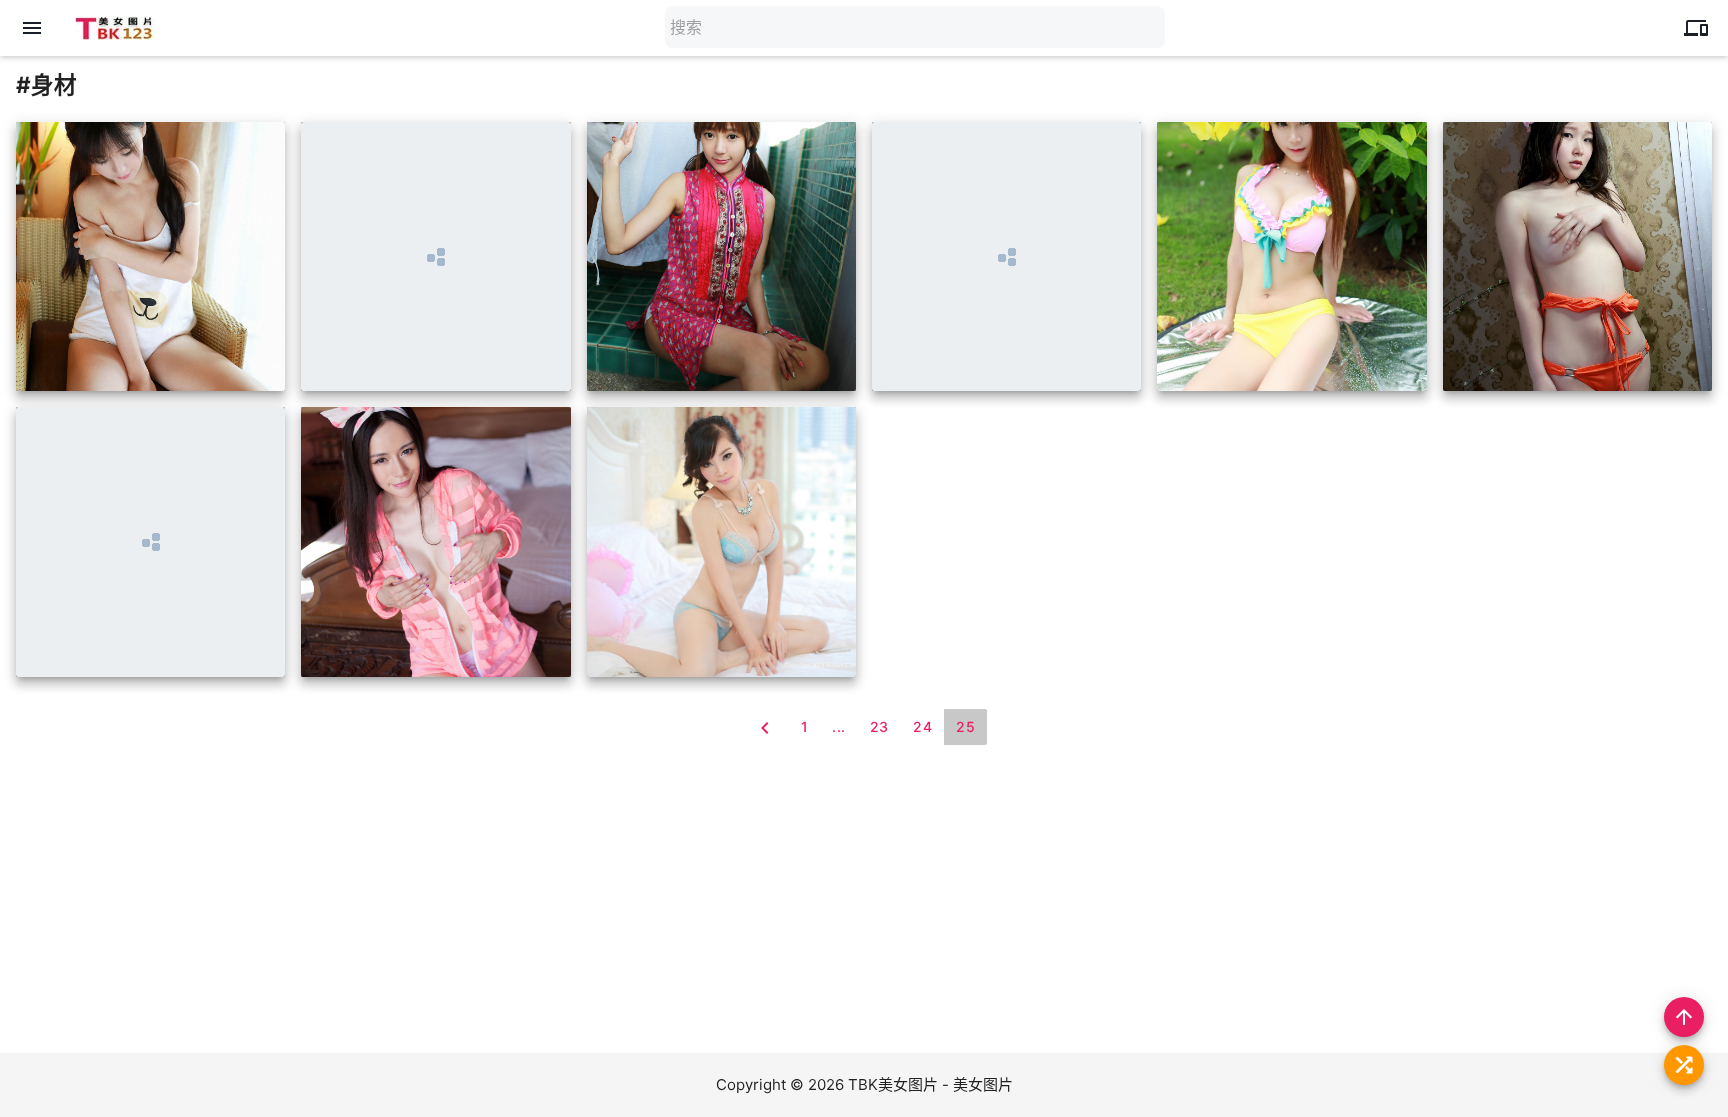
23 (879, 726)
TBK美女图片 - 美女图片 (930, 1084)
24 (922, 726)
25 (965, 726)
